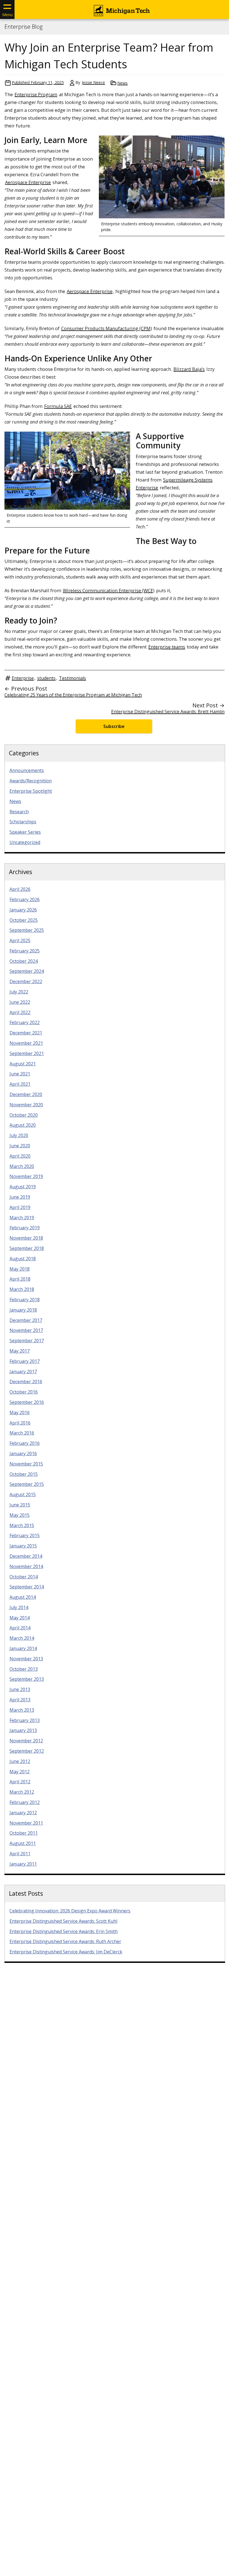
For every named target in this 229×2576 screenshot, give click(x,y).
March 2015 (22, 1525)
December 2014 (26, 1556)
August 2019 (23, 1187)
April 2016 (20, 1423)
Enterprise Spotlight (31, 791)
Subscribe (114, 726)
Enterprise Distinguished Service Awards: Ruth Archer (65, 1941)
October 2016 (24, 1392)
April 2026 (20, 889)
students (46, 678)
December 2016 (26, 1382)
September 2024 (27, 971)
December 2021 (26, 1033)
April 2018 (20, 1279)
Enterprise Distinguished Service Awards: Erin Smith (64, 1931)
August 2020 (23, 1125)
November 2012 (26, 1741)
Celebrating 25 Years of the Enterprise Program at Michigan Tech (73, 695)
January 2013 (23, 1730)
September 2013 (27, 1679)
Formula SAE (58, 406)
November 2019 (26, 1176)
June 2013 (20, 1689)
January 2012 (23, 1813)
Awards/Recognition (31, 781)
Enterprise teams (167, 647)
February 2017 (25, 1361)
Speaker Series (25, 832)
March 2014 (22, 1638)
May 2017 (20, 1351)
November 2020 (26, 1105)
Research (19, 812)
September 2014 (27, 1587)
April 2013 (20, 1700)
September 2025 (27, 930)
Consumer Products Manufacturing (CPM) (107, 328)
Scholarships (23, 822)
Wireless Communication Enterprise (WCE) (109, 590)
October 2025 (24, 920)
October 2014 (24, 1577)
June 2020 (20, 1146)
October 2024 (24, 961)
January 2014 (23, 1648)
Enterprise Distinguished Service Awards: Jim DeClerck (66, 1952)
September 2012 (27, 1751)
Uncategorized (25, 842)
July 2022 (19, 992)
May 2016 (20, 1412)
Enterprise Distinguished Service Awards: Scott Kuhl (63, 1921)
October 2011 (24, 1833)
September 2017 (27, 1341)
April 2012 (20, 1782)
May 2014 (20, 1618)
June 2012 (20, 1761)
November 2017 (26, 1330)
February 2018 (25, 1300)
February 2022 (25, 1022)
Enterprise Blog (23, 27)
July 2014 (19, 1607)
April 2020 (20, 1156)
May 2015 (20, 1515)
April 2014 (20, 1628)
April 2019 (20, 1207)
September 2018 (27, 1248)
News (122, 83)
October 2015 (24, 1474)
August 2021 (23, 1064)
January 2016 (23, 1453)
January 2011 (23, 1864)
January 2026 (23, 910)
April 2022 (20, 1012)
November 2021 (26, 1043)
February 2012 (25, 1802)
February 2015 (25, 1535)
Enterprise (23, 678)
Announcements (27, 770)
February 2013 (25, 1720)
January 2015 (23, 1546)
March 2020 (22, 1166)
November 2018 (26, 1238)
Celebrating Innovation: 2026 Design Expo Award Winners (70, 1911)
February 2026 (25, 899)
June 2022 (20, 1002)
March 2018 (22, 1289)
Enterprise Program (36, 94)
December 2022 (26, 981)
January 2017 (23, 1372)
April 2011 (20, 1854)
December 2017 (26, 1320)
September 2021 (27, 1053)
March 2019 (22, 1218)
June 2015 (20, 1505)
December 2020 (26, 1094)
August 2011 (23, 1843)
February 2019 (25, 1228)
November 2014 (26, 1566)
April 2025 (20, 940)
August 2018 (23, 1259)
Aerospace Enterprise (28, 182)
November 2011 (26, 1823)
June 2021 (20, 1074)
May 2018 (20, 1269)
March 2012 (22, 1792)
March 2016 (22, 1433)
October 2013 (24, 1669)
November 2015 (26, 1464)
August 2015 (23, 1494)
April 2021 (20, 1084)
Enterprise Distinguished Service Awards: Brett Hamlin (168, 712)
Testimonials (72, 678)
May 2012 (20, 1772)
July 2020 (19, 1135)
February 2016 (25, 1443)
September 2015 (27, 1484)
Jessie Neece (93, 82)
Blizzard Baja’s (189, 369)
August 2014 (23, 1597)
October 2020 (24, 1115)
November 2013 (26, 1659)
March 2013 (22, 1710)
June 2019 (20, 1197)
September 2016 (27, 1402)
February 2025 (25, 951)
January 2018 (23, 1310)
